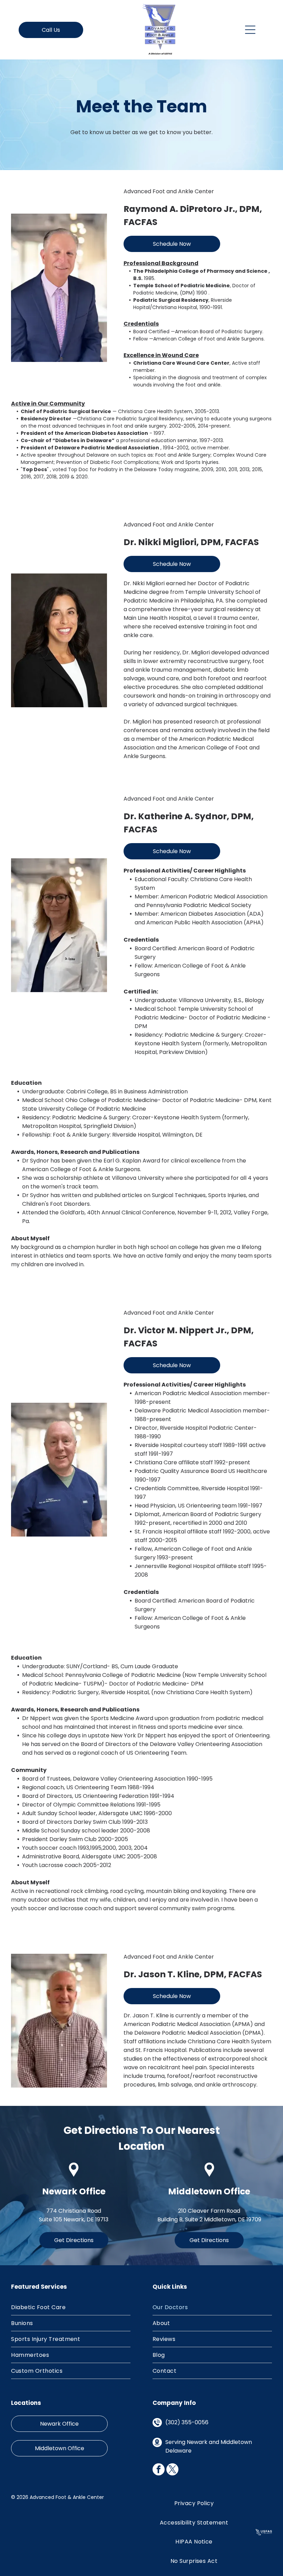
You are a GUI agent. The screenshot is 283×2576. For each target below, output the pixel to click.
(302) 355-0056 (187, 2422)
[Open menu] (250, 30)
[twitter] (172, 2470)
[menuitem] (71, 2307)
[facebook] (159, 2470)
